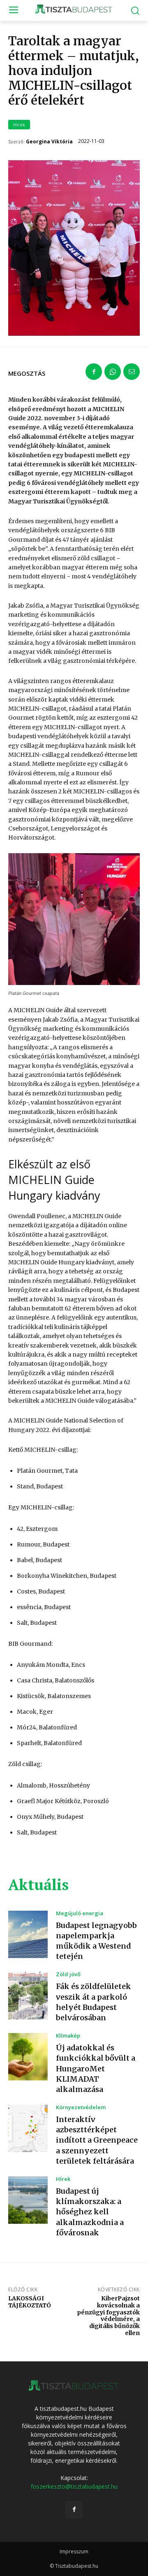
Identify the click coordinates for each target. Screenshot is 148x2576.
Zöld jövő (68, 1974)
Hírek (19, 125)
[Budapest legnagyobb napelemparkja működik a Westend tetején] (28, 1934)
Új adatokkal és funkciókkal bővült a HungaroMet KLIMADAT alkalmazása (96, 2068)
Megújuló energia (80, 1913)
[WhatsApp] (113, 372)
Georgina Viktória (49, 142)
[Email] (132, 372)
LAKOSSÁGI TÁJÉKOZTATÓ (30, 2302)
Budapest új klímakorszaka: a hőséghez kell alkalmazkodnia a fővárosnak (90, 2212)
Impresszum (74, 2551)
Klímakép (68, 2036)
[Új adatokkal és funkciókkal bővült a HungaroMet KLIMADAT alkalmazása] (28, 2057)
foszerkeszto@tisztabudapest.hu (74, 2486)
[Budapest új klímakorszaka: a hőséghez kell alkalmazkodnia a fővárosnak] (28, 2200)
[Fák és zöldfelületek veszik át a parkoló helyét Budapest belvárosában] (28, 1995)
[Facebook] (94, 372)
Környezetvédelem (81, 2107)
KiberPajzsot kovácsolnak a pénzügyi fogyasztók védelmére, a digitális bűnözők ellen (108, 2316)
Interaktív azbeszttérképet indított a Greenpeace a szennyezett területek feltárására (97, 2140)
